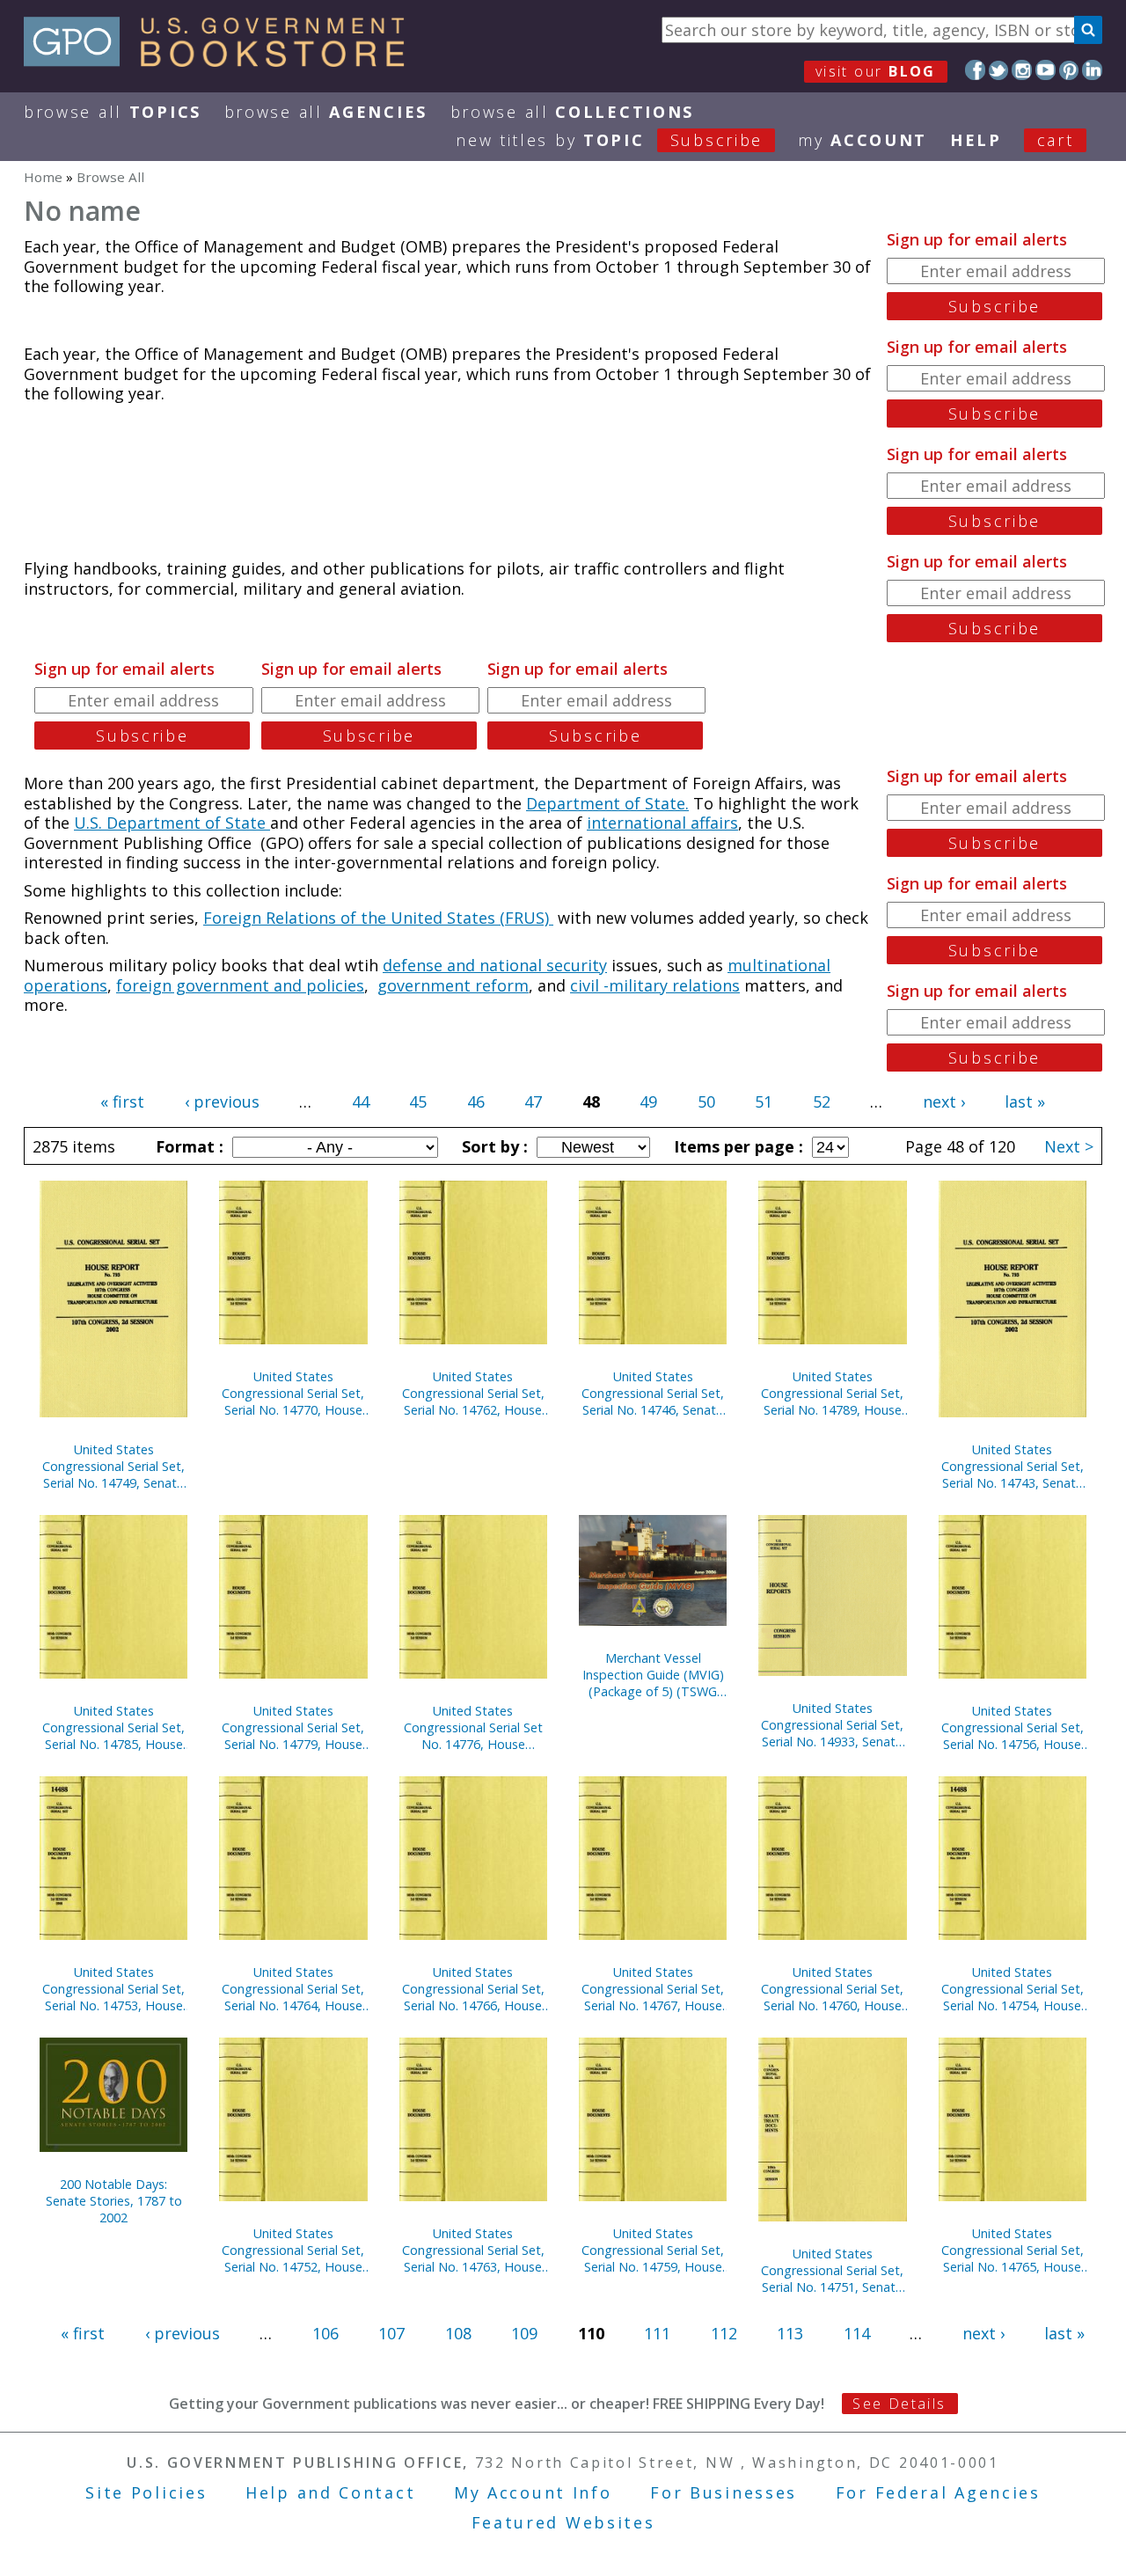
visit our (876, 71)
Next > (1069, 1146)
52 (822, 1101)
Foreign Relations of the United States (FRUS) (378, 918)
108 (458, 2333)
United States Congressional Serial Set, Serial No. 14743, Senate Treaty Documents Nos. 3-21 (1013, 1466)
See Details (899, 2404)
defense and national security (495, 965)
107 (391, 2333)
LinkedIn (1092, 70)
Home (43, 177)
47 (533, 1101)
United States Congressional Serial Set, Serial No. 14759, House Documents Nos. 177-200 (653, 2250)
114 (857, 2333)
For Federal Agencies (938, 2492)
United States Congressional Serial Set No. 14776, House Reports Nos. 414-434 (473, 1727)
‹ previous (222, 1101)
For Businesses (724, 2492)
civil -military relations (655, 985)
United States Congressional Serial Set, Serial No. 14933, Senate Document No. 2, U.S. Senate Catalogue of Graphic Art (832, 1725)
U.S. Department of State (172, 823)
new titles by (609, 140)
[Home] (222, 61)
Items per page (736, 1146)
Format (187, 1146)
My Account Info (533, 2492)
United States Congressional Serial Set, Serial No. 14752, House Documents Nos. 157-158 (293, 2250)
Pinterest (1069, 70)
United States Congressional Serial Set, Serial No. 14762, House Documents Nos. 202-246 (473, 1393)
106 (325, 2333)
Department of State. (607, 803)
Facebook (975, 70)
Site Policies (146, 2492)
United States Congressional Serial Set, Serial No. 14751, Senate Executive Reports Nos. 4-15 (832, 2270)
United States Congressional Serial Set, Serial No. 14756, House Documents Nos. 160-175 (1013, 1727)
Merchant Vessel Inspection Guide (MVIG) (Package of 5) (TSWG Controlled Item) (653, 1675)
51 (764, 1101)
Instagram (1022, 70)
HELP (976, 140)
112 (724, 2333)
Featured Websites (563, 2522)
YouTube (1046, 70)
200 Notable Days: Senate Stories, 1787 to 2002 (114, 2201)
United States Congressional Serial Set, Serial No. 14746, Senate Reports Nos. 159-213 (653, 1393)
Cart (1056, 140)
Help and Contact (330, 2492)
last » (1025, 1101)
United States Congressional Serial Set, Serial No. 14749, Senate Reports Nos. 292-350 (113, 1466)
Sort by (493, 1146)
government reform (453, 985)
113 (790, 2333)
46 (476, 1101)
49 (648, 1101)
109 (524, 2333)
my (863, 140)
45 (418, 1101)
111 (657, 2333)
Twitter (999, 70)
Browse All (113, 112)
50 (706, 1101)
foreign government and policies (240, 985)
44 (361, 1101)
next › (944, 1101)
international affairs (662, 823)
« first (122, 1101)
